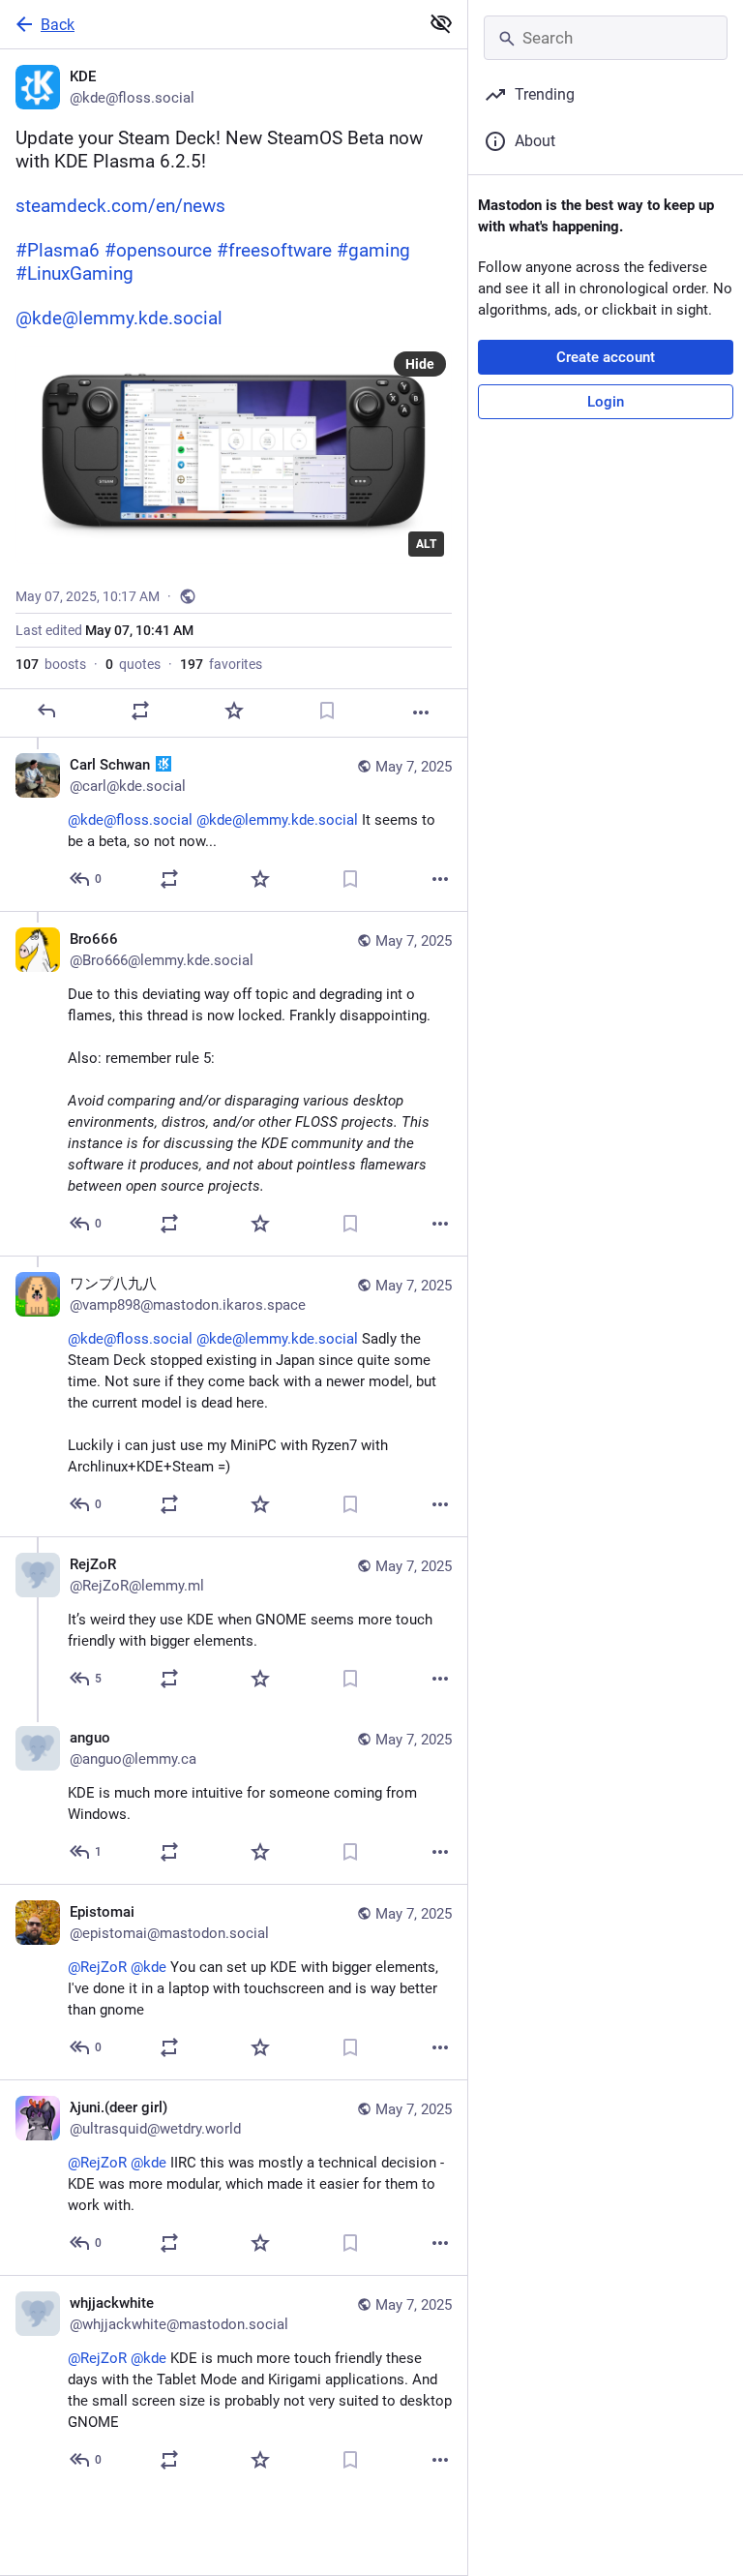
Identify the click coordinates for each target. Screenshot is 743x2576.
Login (606, 402)
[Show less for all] (441, 23)
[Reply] (46, 711)
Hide (420, 364)
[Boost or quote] (140, 711)
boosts (51, 664)
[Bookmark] (327, 711)
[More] (421, 712)
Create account (606, 357)
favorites (221, 664)
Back (58, 25)
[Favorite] (234, 711)
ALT (426, 544)
